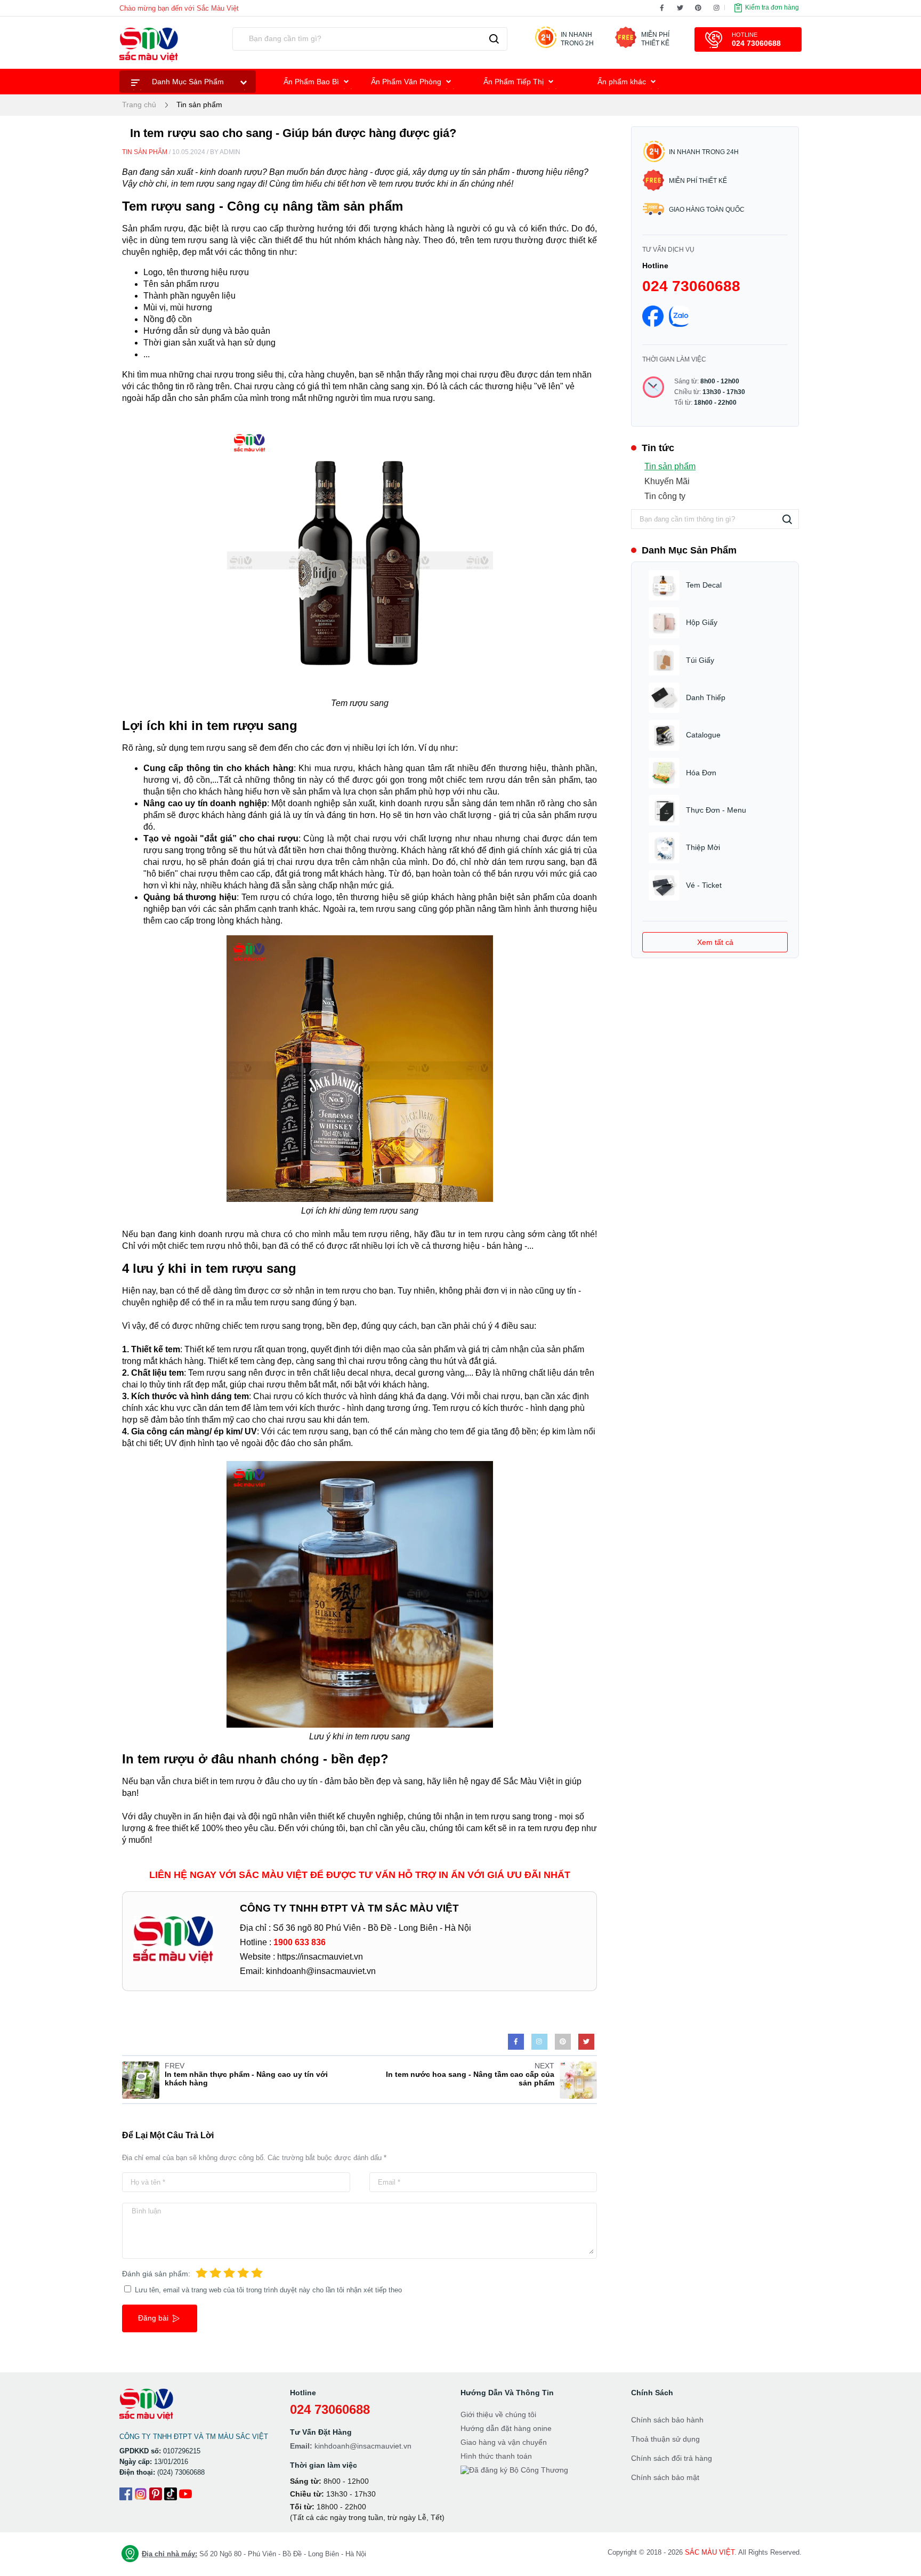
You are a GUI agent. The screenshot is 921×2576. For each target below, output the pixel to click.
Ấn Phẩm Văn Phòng (407, 82)
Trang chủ (139, 105)
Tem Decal (704, 585)
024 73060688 (691, 286)
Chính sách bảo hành (667, 2420)
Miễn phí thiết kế (698, 181)
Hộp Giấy (702, 622)
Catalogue (703, 735)
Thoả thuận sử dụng (665, 2439)
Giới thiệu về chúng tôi (498, 2414)
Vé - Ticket (704, 885)
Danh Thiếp (706, 697)
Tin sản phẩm (199, 105)
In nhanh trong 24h (704, 152)
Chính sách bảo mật (665, 2477)
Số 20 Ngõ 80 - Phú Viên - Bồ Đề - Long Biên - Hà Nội (254, 2554)
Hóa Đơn (701, 773)
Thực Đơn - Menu (716, 810)
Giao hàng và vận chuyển (504, 2442)
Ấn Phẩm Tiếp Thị (515, 82)
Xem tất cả (715, 942)
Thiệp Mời (703, 847)
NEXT (544, 2066)
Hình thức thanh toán (496, 2456)
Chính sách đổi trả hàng (672, 2458)
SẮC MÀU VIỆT (710, 2552)
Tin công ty (665, 496)
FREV (175, 2066)
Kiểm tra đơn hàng (771, 7)
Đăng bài (154, 2318)
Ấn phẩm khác (623, 82)
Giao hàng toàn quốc (707, 210)
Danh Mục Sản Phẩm (188, 82)
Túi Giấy (700, 660)
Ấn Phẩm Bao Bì (312, 82)
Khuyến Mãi (667, 481)
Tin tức (658, 448)
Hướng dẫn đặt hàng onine (506, 2428)
